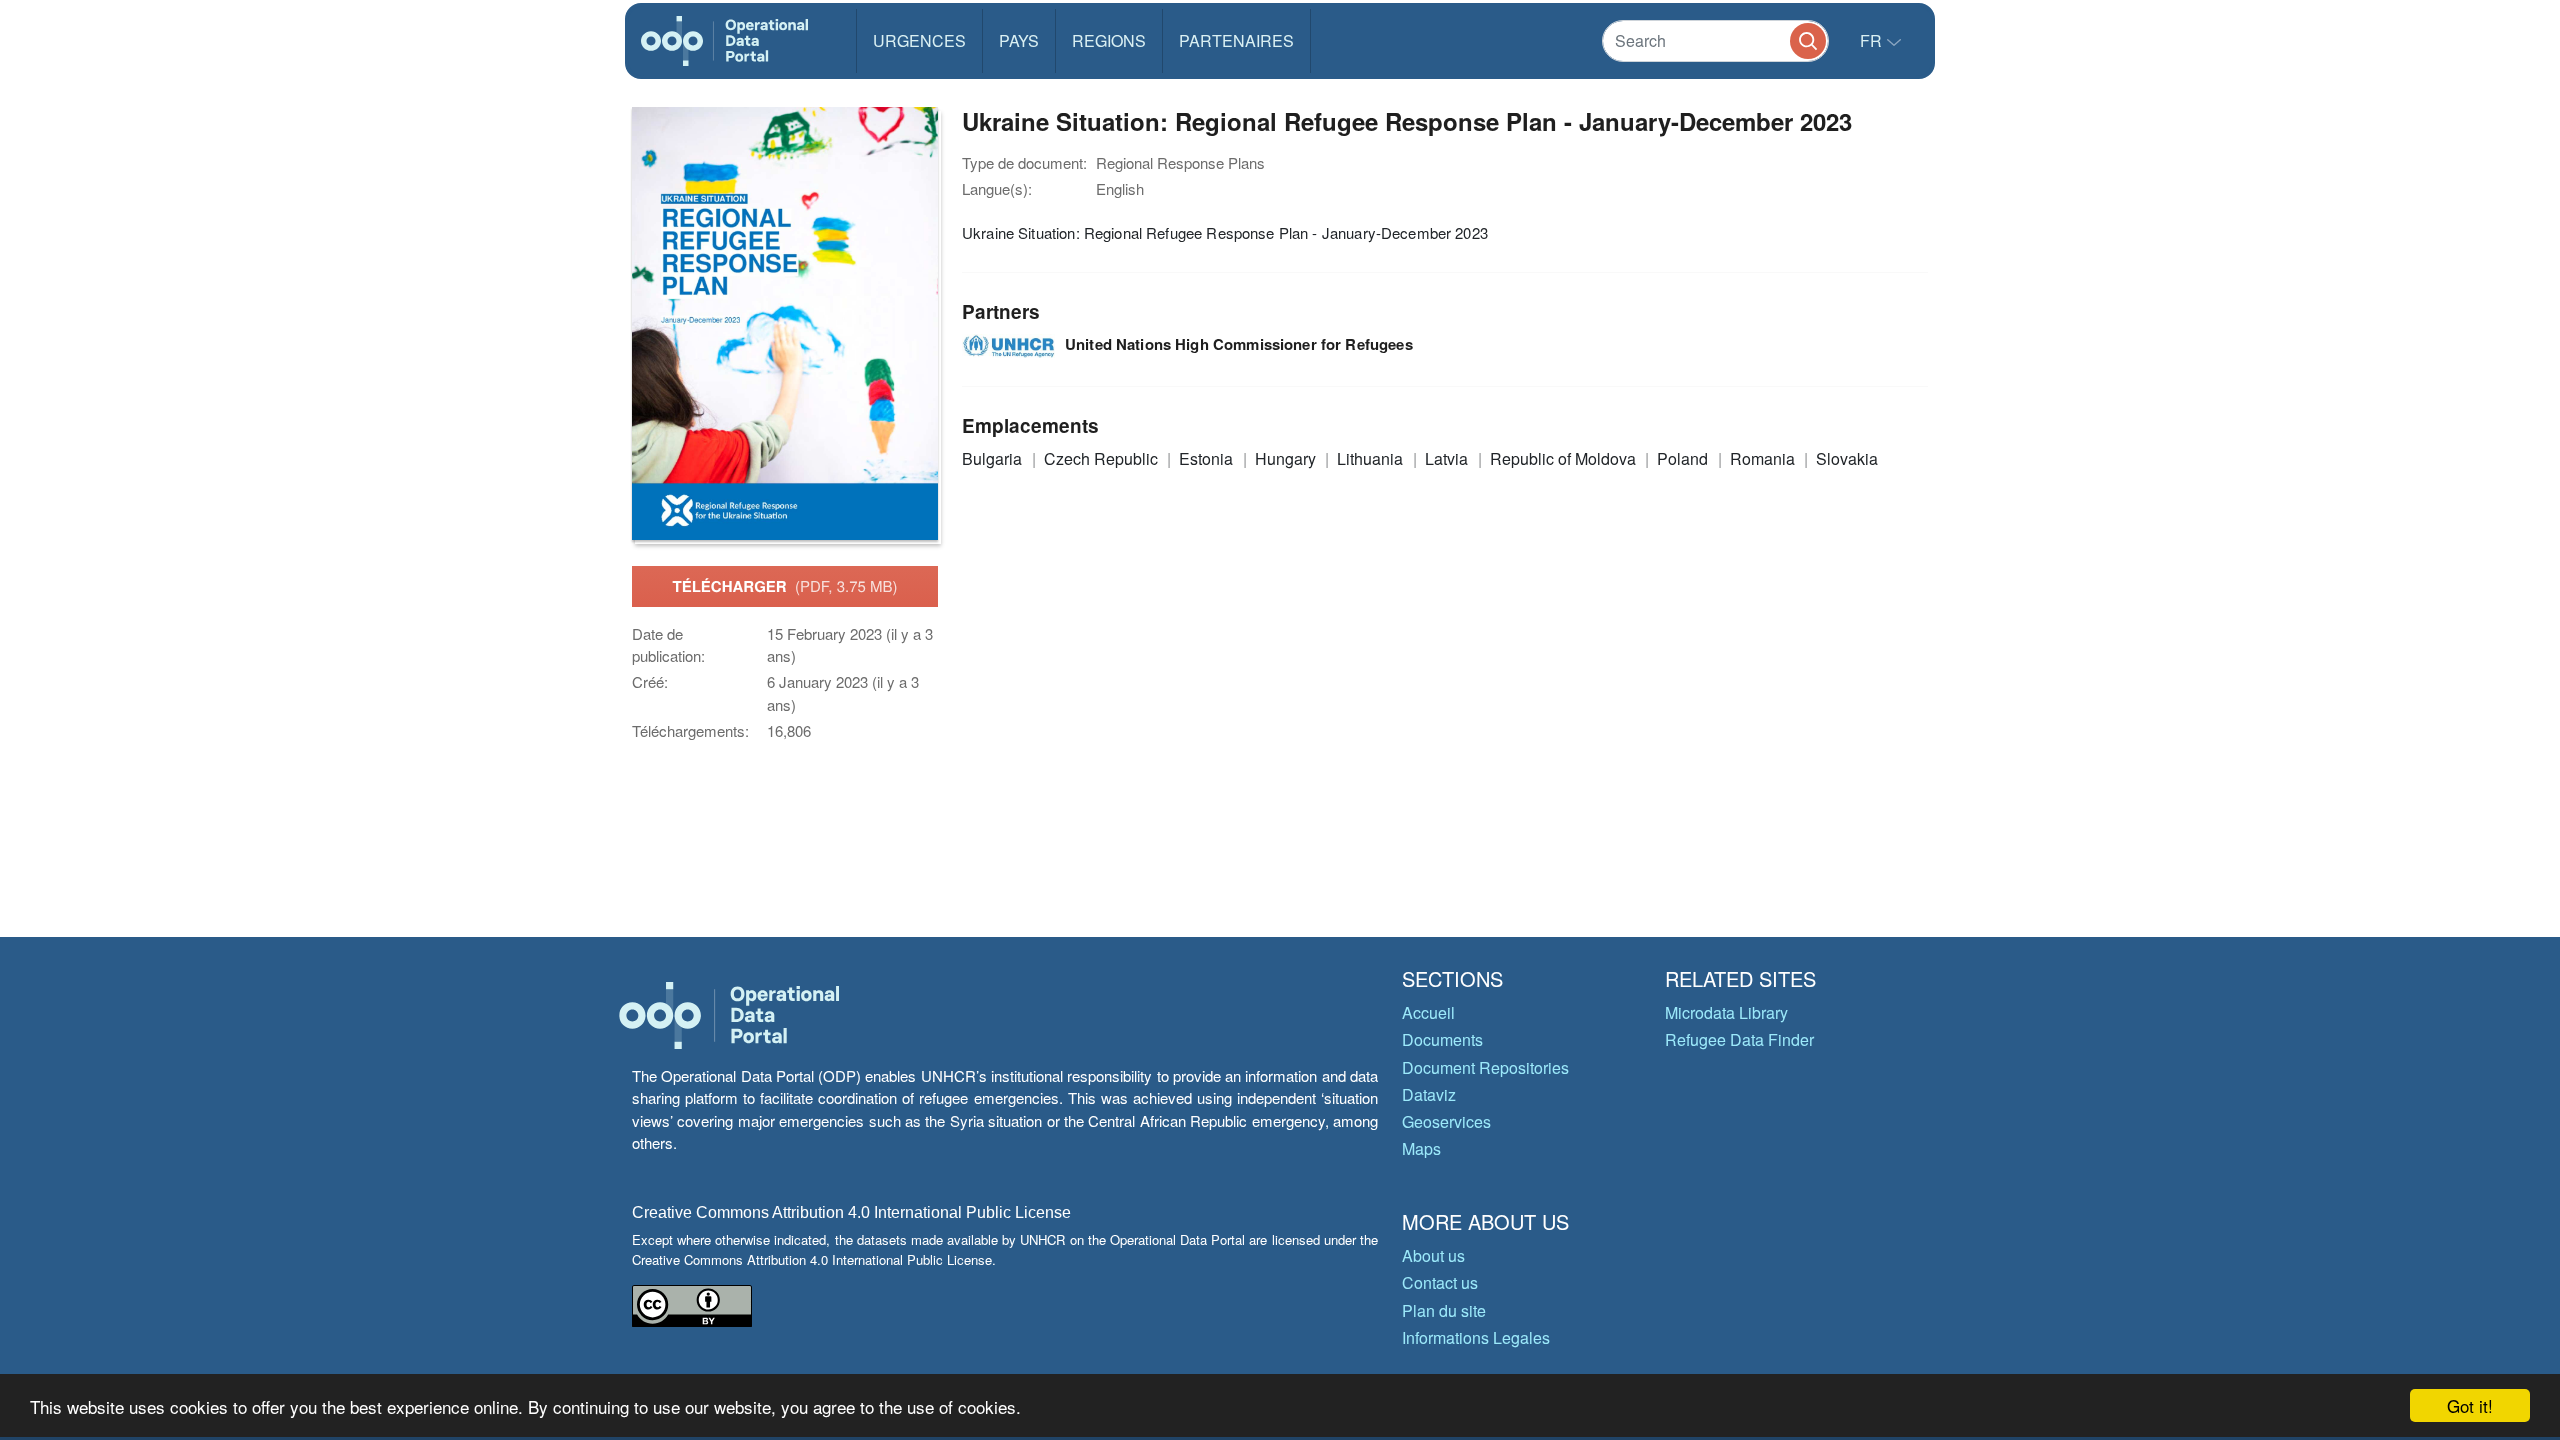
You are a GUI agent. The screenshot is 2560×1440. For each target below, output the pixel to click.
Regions (1109, 40)
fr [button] (1873, 40)
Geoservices (1446, 1121)
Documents (1442, 1039)
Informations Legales (1476, 1337)
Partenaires (1236, 40)
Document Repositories (1485, 1067)
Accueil (1428, 1012)
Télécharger (784, 586)
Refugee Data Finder (1739, 1039)
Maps (1421, 1148)
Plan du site (1444, 1310)
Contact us (1440, 1282)
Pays (1019, 40)
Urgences (919, 40)
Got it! (2470, 1405)
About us (1433, 1255)
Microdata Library (1726, 1012)
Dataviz (1429, 1094)
